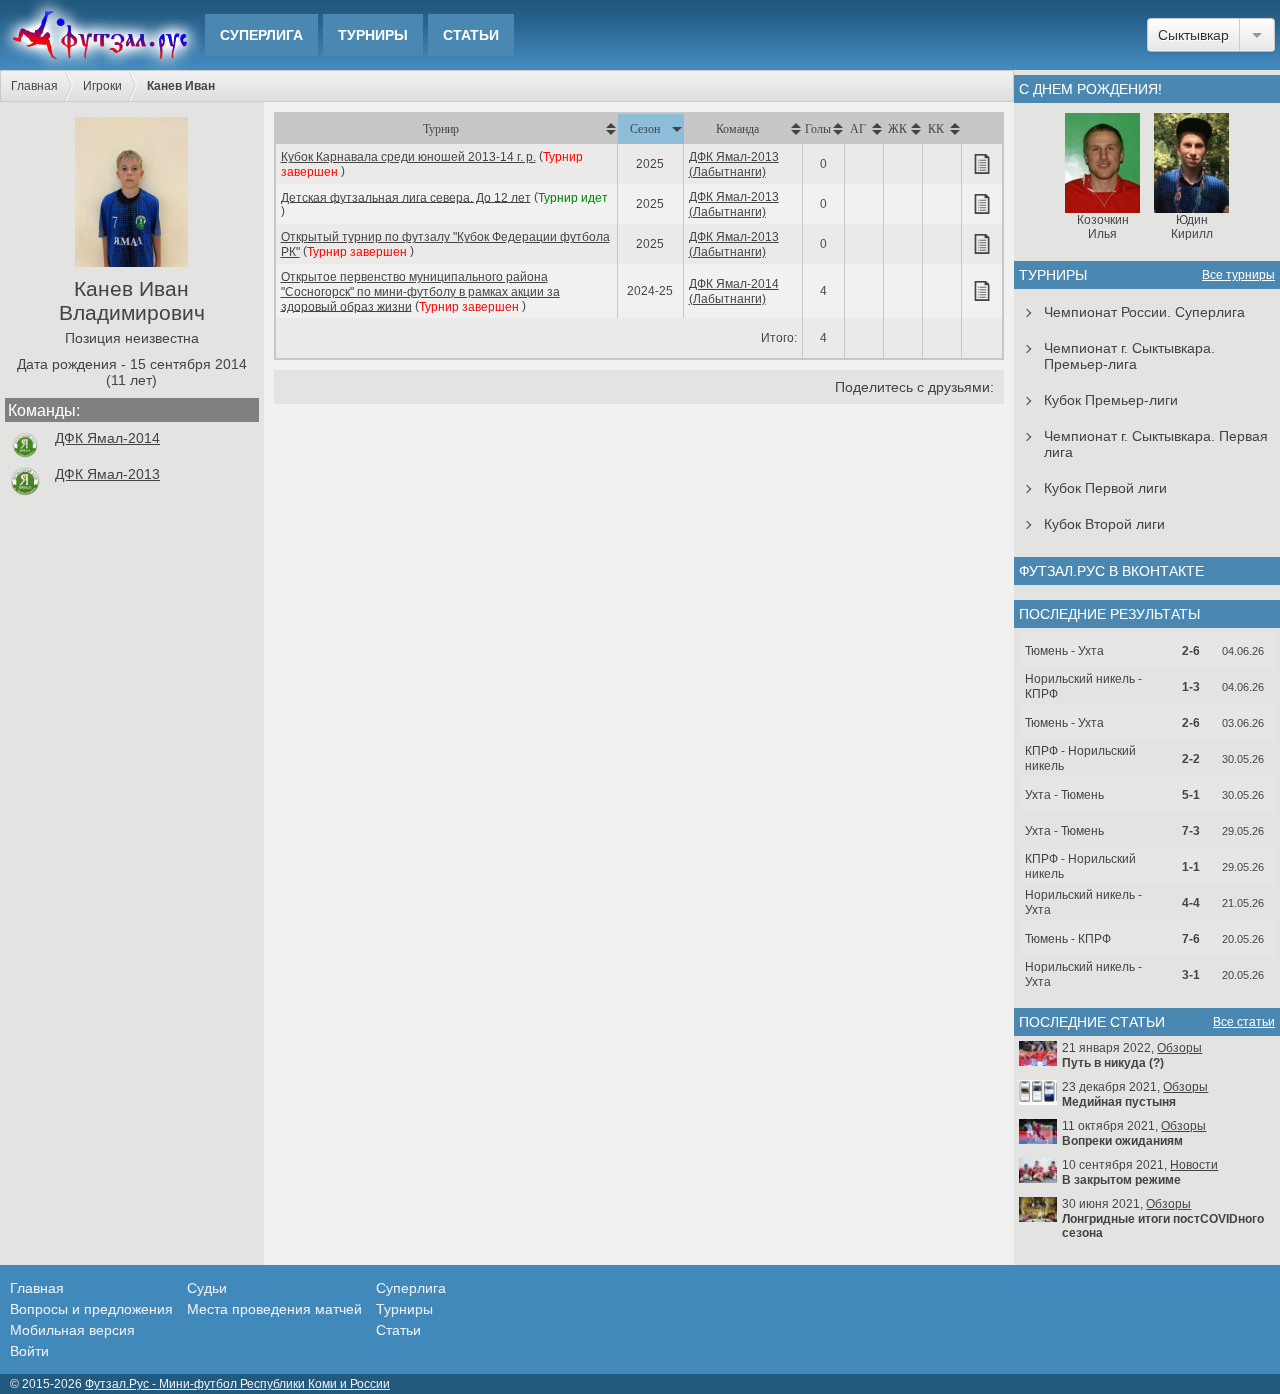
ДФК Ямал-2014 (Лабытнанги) (734, 291)
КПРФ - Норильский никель (1080, 758)
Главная (34, 86)
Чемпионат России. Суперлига (1144, 312)
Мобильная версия (72, 1330)
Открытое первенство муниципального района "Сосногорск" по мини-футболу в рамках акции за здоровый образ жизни (420, 292)
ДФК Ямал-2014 (107, 438)
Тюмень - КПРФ (1068, 939)
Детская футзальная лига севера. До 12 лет (406, 197)
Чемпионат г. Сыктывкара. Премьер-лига (1129, 356)
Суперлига (261, 35)
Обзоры (1179, 1048)
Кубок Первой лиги (1105, 488)
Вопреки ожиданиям (1122, 1141)
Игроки (102, 86)
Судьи (207, 1288)
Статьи (471, 35)
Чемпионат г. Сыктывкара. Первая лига (1156, 444)
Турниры (373, 35)
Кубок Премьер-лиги (1111, 400)
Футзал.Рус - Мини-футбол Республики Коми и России (237, 1384)
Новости (1194, 1165)
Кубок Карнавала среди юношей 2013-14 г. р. (408, 157)
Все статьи (1244, 1022)
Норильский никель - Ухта (1083, 902)
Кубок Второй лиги (1104, 524)
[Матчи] (982, 164)
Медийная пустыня (1119, 1102)
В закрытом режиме (1121, 1180)
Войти (29, 1351)
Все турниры (1238, 275)
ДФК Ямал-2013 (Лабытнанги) (734, 164)
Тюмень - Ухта (1064, 651)
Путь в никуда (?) (1113, 1063)
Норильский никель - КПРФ (1083, 686)
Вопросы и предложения (91, 1309)
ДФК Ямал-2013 (107, 474)
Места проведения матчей (274, 1309)
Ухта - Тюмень (1064, 795)
